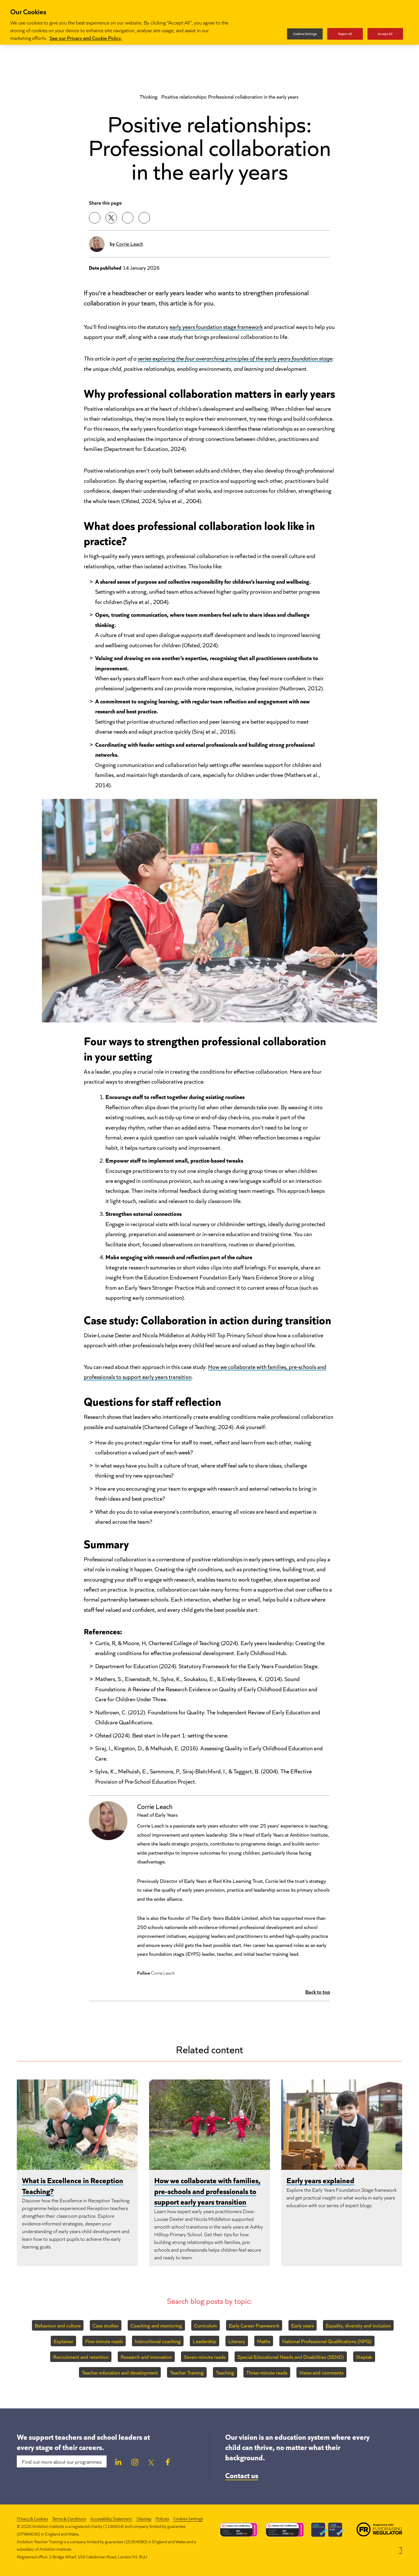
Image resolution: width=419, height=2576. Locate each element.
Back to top (318, 1991)
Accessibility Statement (111, 2518)
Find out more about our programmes (62, 2461)
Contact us (242, 2475)
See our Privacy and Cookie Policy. (86, 38)
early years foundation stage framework (216, 326)
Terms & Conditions (69, 2518)
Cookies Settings (188, 2519)
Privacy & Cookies (32, 2518)
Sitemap (144, 2518)
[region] (209, 22)
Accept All (385, 34)
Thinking (149, 96)
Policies (162, 2518)
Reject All (345, 34)
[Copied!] (144, 218)
